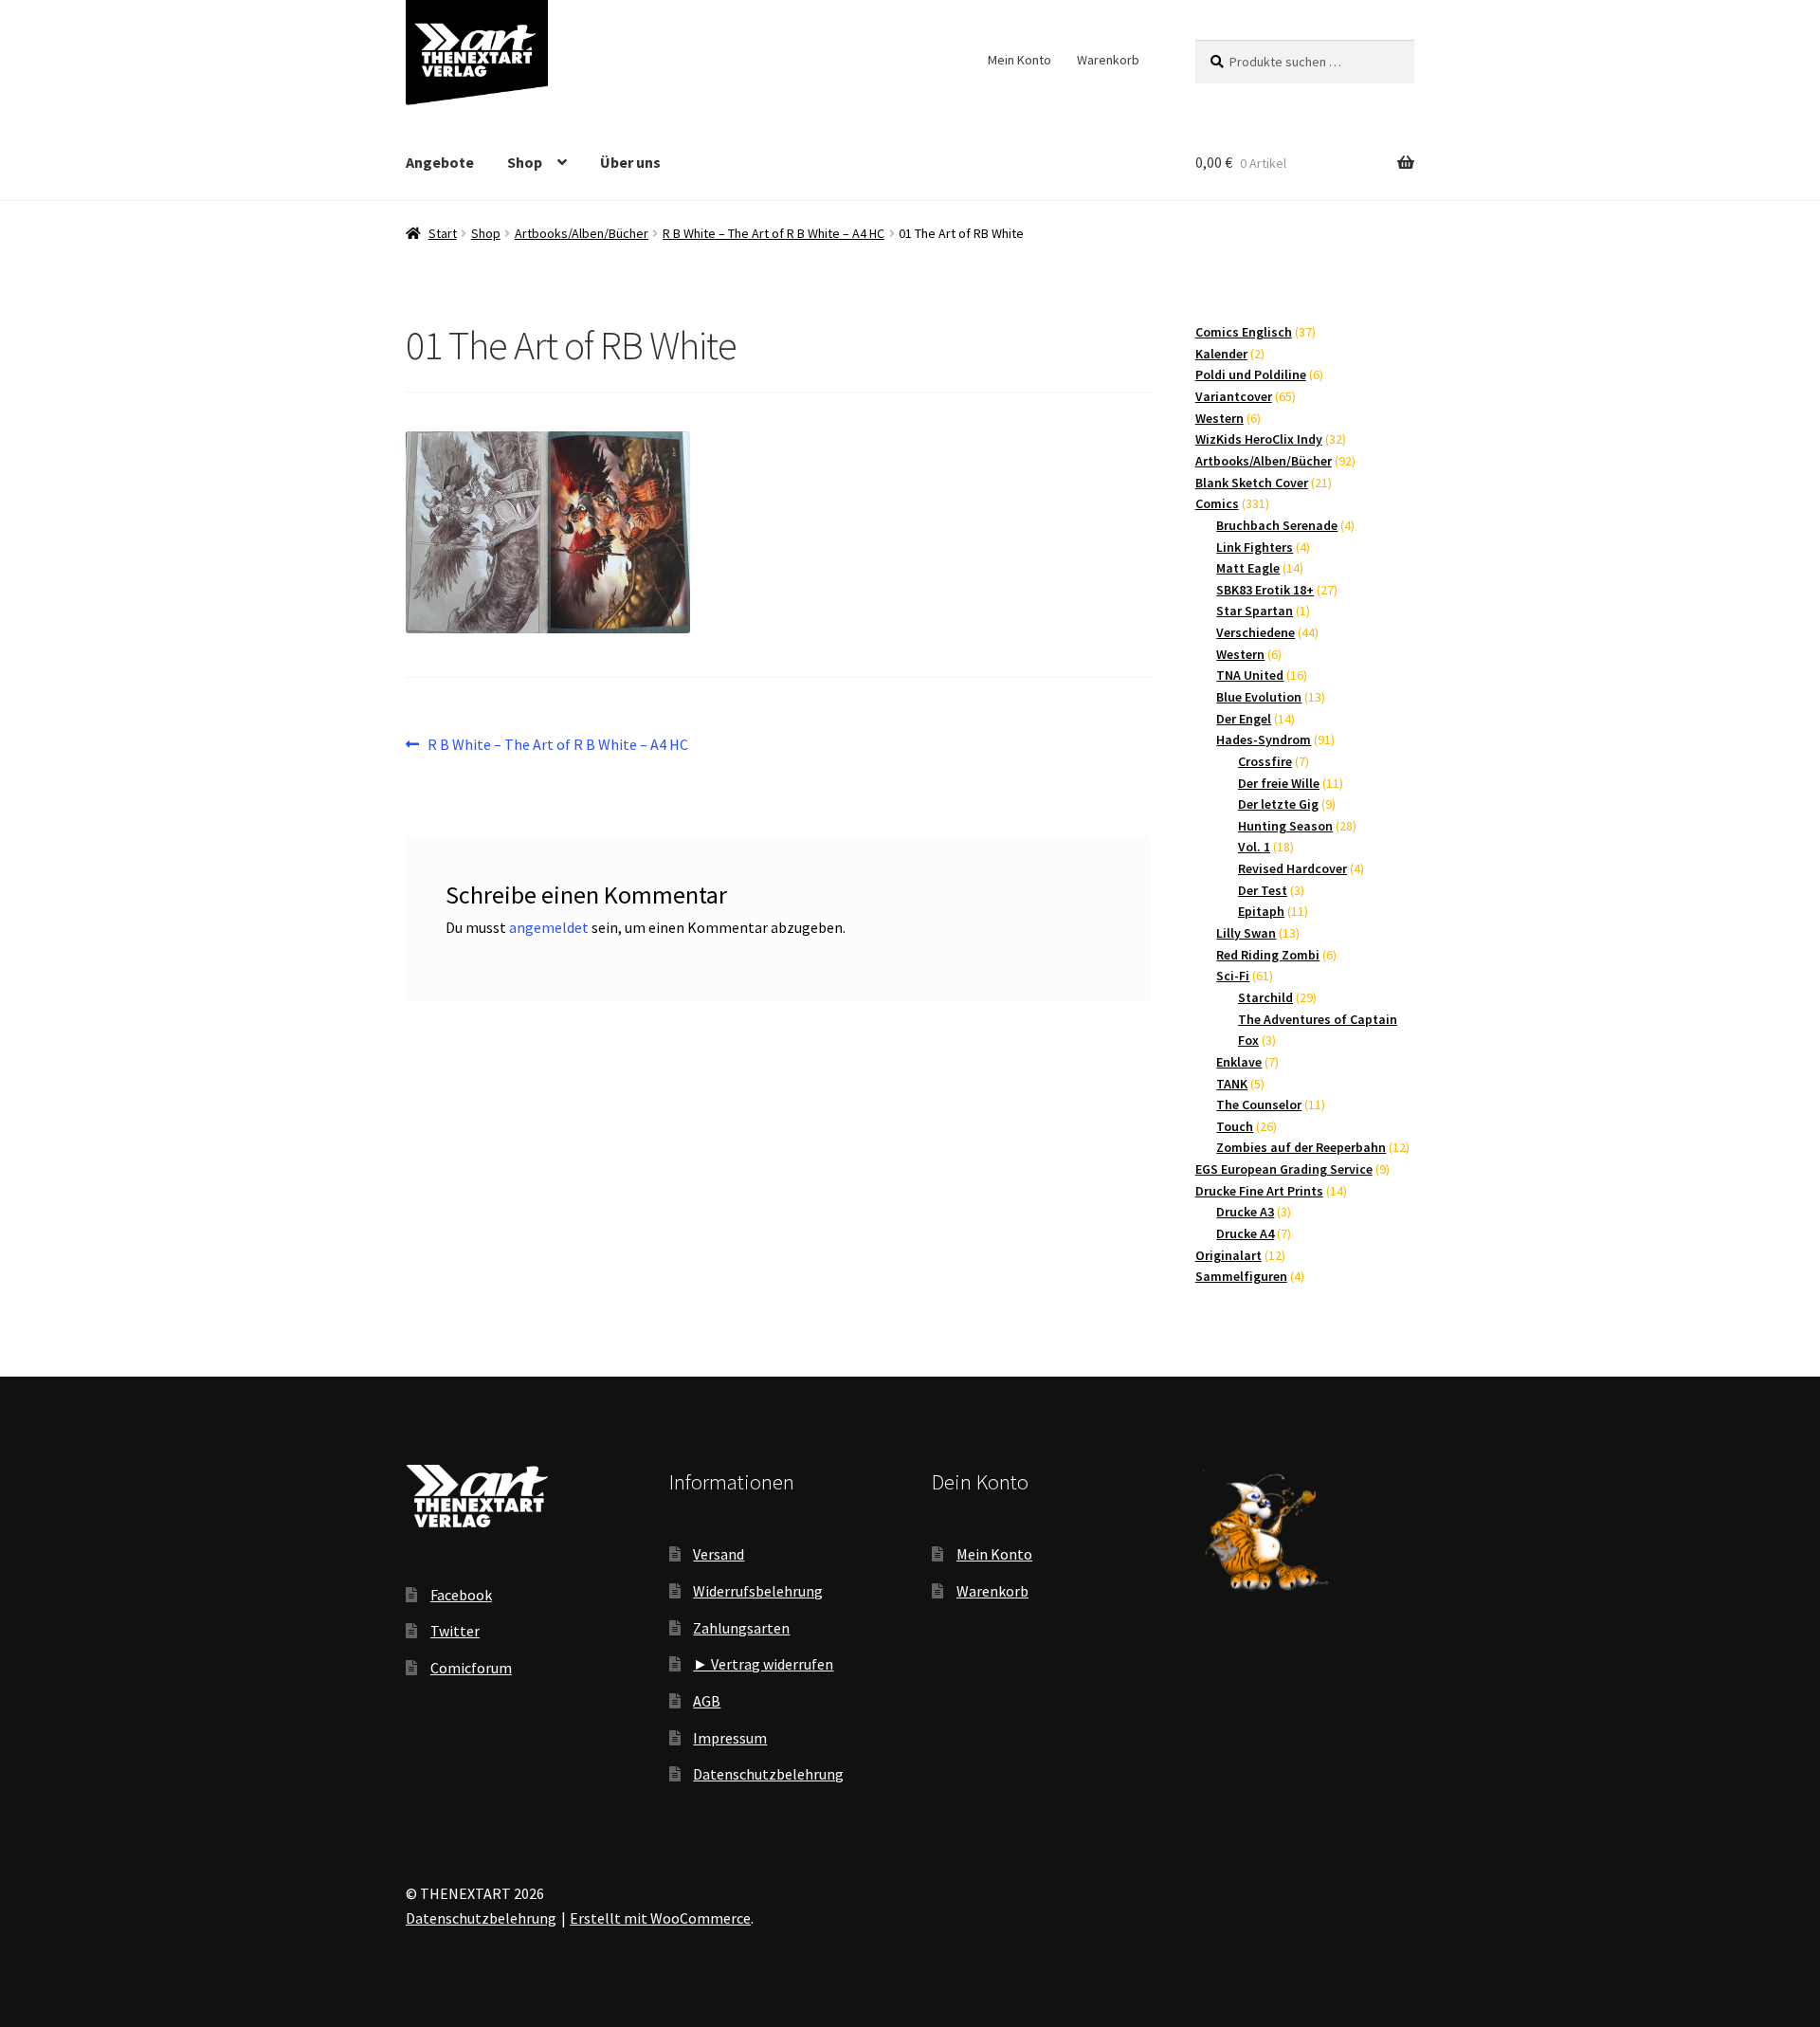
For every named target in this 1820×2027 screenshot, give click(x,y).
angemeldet (549, 927)
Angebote (440, 162)
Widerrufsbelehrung (758, 1591)
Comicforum (471, 1668)
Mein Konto (1019, 60)
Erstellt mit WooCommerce (660, 1918)
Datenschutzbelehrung (768, 1774)
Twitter (455, 1631)
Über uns (630, 162)
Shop (525, 162)
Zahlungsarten (741, 1628)
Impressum (730, 1738)
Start (443, 233)
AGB (707, 1701)
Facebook (461, 1595)
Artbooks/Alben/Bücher (582, 233)
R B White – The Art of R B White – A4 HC (773, 233)
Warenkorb (1108, 60)
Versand (719, 1554)
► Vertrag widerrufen (763, 1664)
